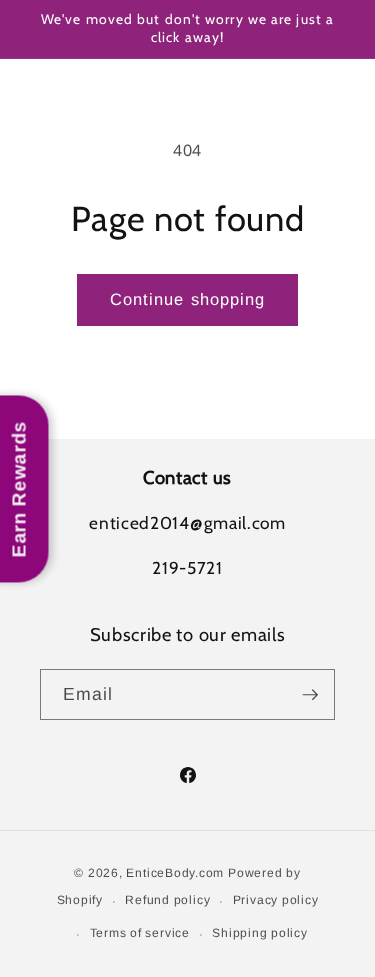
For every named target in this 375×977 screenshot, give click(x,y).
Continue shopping (188, 299)
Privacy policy (276, 900)
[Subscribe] (310, 695)
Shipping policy (260, 933)
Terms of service (140, 933)
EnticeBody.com (175, 873)
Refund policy (167, 900)
